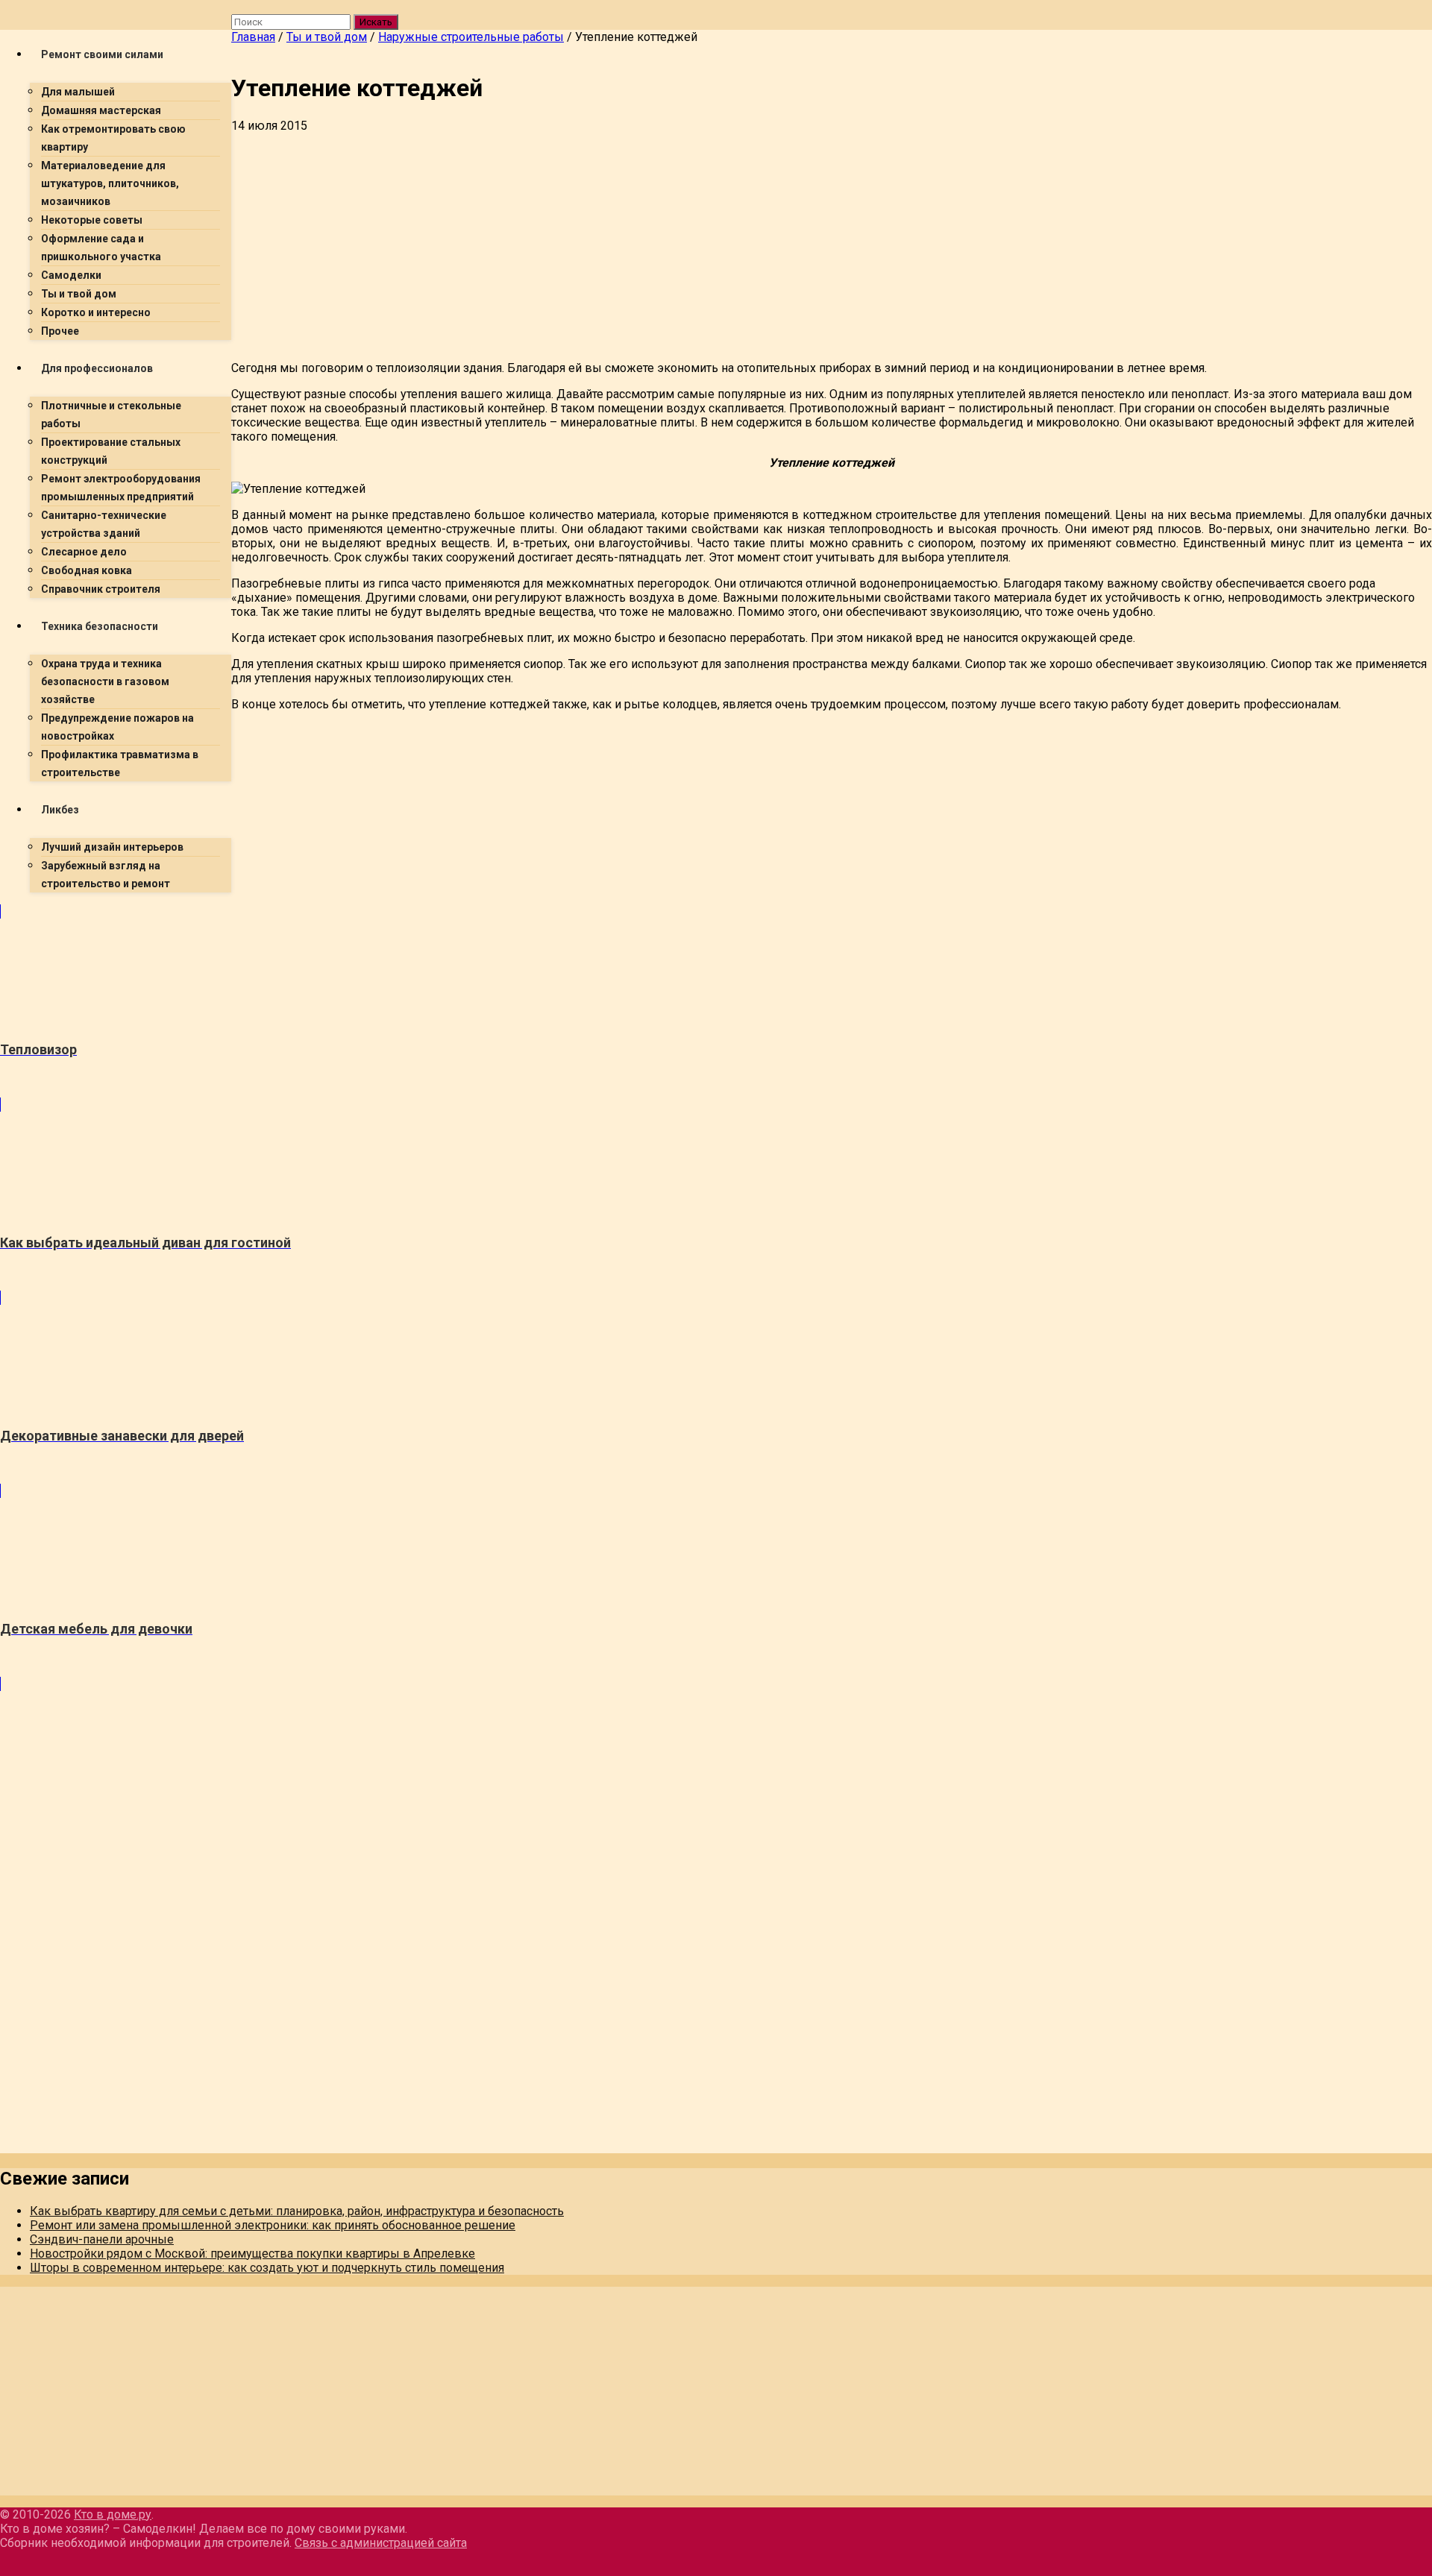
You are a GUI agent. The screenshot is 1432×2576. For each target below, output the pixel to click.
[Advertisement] (679, 245)
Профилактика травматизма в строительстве (120, 763)
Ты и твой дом (79, 294)
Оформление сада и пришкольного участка (101, 248)
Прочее (60, 331)
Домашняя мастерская (101, 110)
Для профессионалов (97, 368)
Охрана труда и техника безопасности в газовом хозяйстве (105, 681)
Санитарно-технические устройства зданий (104, 524)
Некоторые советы (92, 220)
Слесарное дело (84, 552)
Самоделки (71, 275)
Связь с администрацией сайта (381, 2543)
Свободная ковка (87, 570)
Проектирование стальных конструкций (111, 451)
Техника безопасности (100, 626)
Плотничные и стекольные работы (111, 415)
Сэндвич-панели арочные (102, 2239)
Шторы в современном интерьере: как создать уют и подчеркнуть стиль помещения (267, 2268)
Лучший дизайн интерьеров (112, 847)
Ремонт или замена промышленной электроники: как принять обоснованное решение (273, 2225)
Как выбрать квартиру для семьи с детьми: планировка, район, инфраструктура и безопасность (297, 2211)
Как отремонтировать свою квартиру (113, 138)
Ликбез (60, 810)
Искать (376, 22)
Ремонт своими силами (102, 54)
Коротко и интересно (96, 312)
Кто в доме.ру (113, 2514)
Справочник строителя (101, 589)
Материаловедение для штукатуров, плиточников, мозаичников (110, 183)
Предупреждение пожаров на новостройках (117, 727)
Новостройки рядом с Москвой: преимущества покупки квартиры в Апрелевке (252, 2254)
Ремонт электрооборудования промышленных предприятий (121, 488)
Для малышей (78, 92)
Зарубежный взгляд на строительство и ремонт (106, 875)
